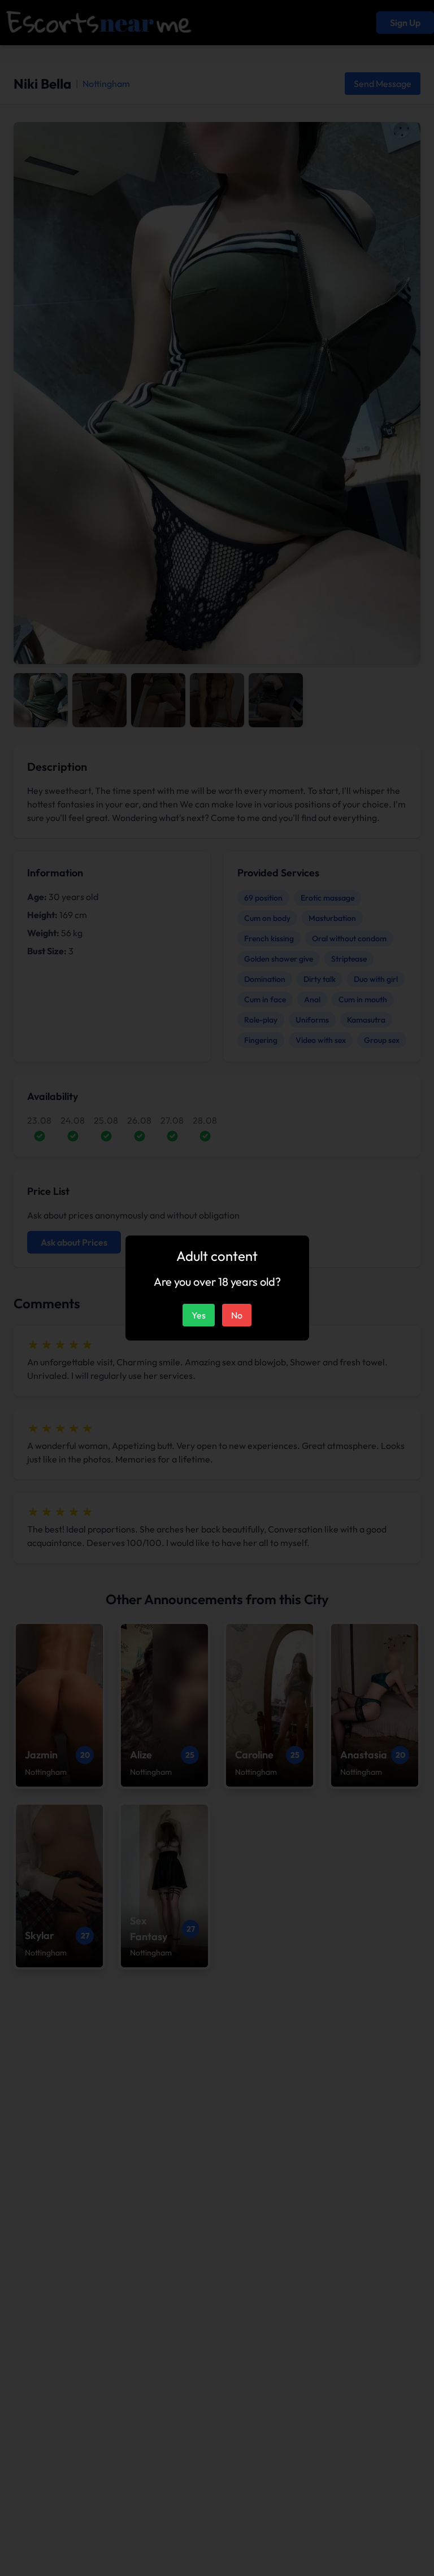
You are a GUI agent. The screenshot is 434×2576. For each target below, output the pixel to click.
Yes (199, 1315)
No (237, 1315)
